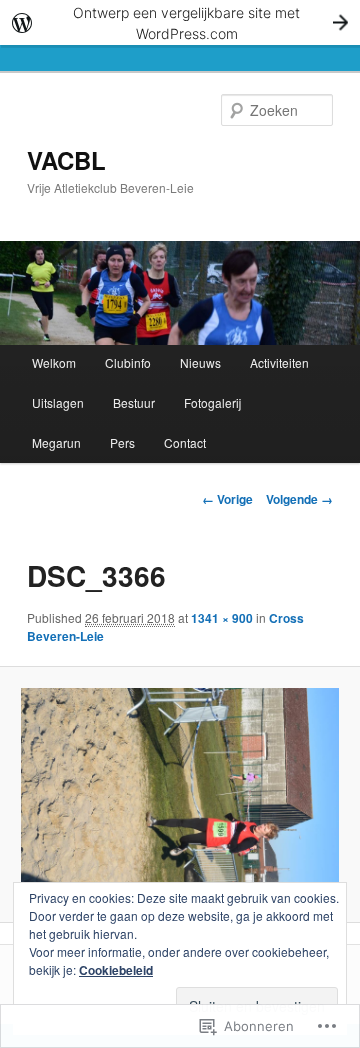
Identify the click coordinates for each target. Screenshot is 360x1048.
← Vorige (227, 499)
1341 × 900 (222, 618)
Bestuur (134, 402)
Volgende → (299, 499)
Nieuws (200, 362)
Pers (122, 442)
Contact (185, 442)
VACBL (66, 160)
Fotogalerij (212, 402)
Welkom (54, 362)
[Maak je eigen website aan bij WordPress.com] (180, 22)
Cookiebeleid (116, 970)
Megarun (56, 442)
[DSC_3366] (179, 794)
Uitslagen (58, 402)
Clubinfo (128, 362)
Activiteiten (279, 362)
